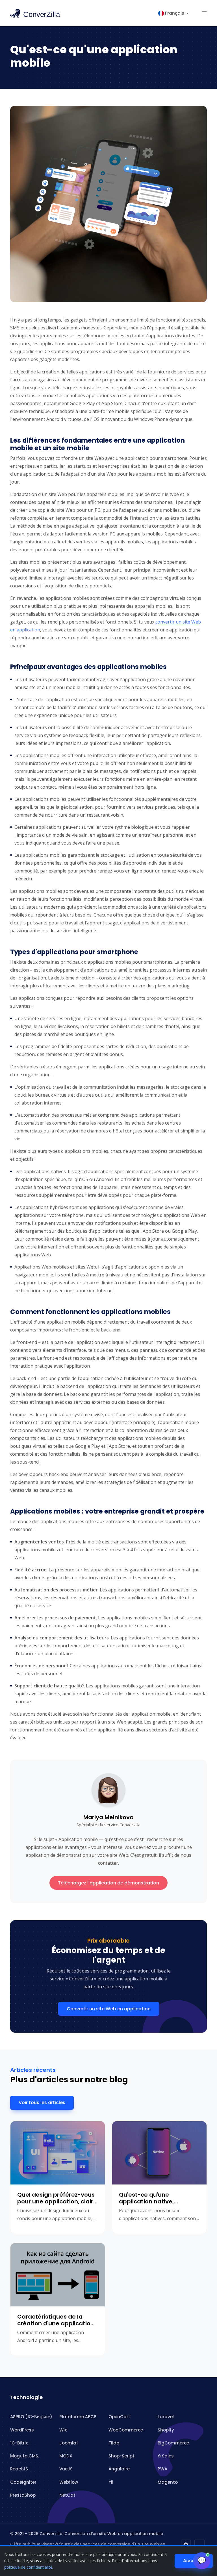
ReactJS (19, 2469)
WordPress (22, 2430)
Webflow (69, 2482)
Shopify (166, 2430)
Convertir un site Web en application (109, 2009)
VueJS (66, 2469)
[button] (204, 13)
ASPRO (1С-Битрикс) (31, 2417)
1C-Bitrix (19, 2443)
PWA (162, 2469)
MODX (66, 2456)
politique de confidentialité (28, 2567)
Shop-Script (121, 2456)
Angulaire (119, 2469)
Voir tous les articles (42, 2102)
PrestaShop (23, 2495)
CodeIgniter (23, 2482)
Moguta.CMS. (25, 2456)
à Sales (166, 2456)
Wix (63, 2430)
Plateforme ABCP (78, 2417)
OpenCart (119, 2417)
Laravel (166, 2417)
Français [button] (175, 13)
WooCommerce (126, 2430)
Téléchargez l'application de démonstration (108, 1883)
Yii (111, 2482)
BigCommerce (173, 2443)
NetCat (67, 2495)
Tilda (114, 2443)
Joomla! (69, 2443)
